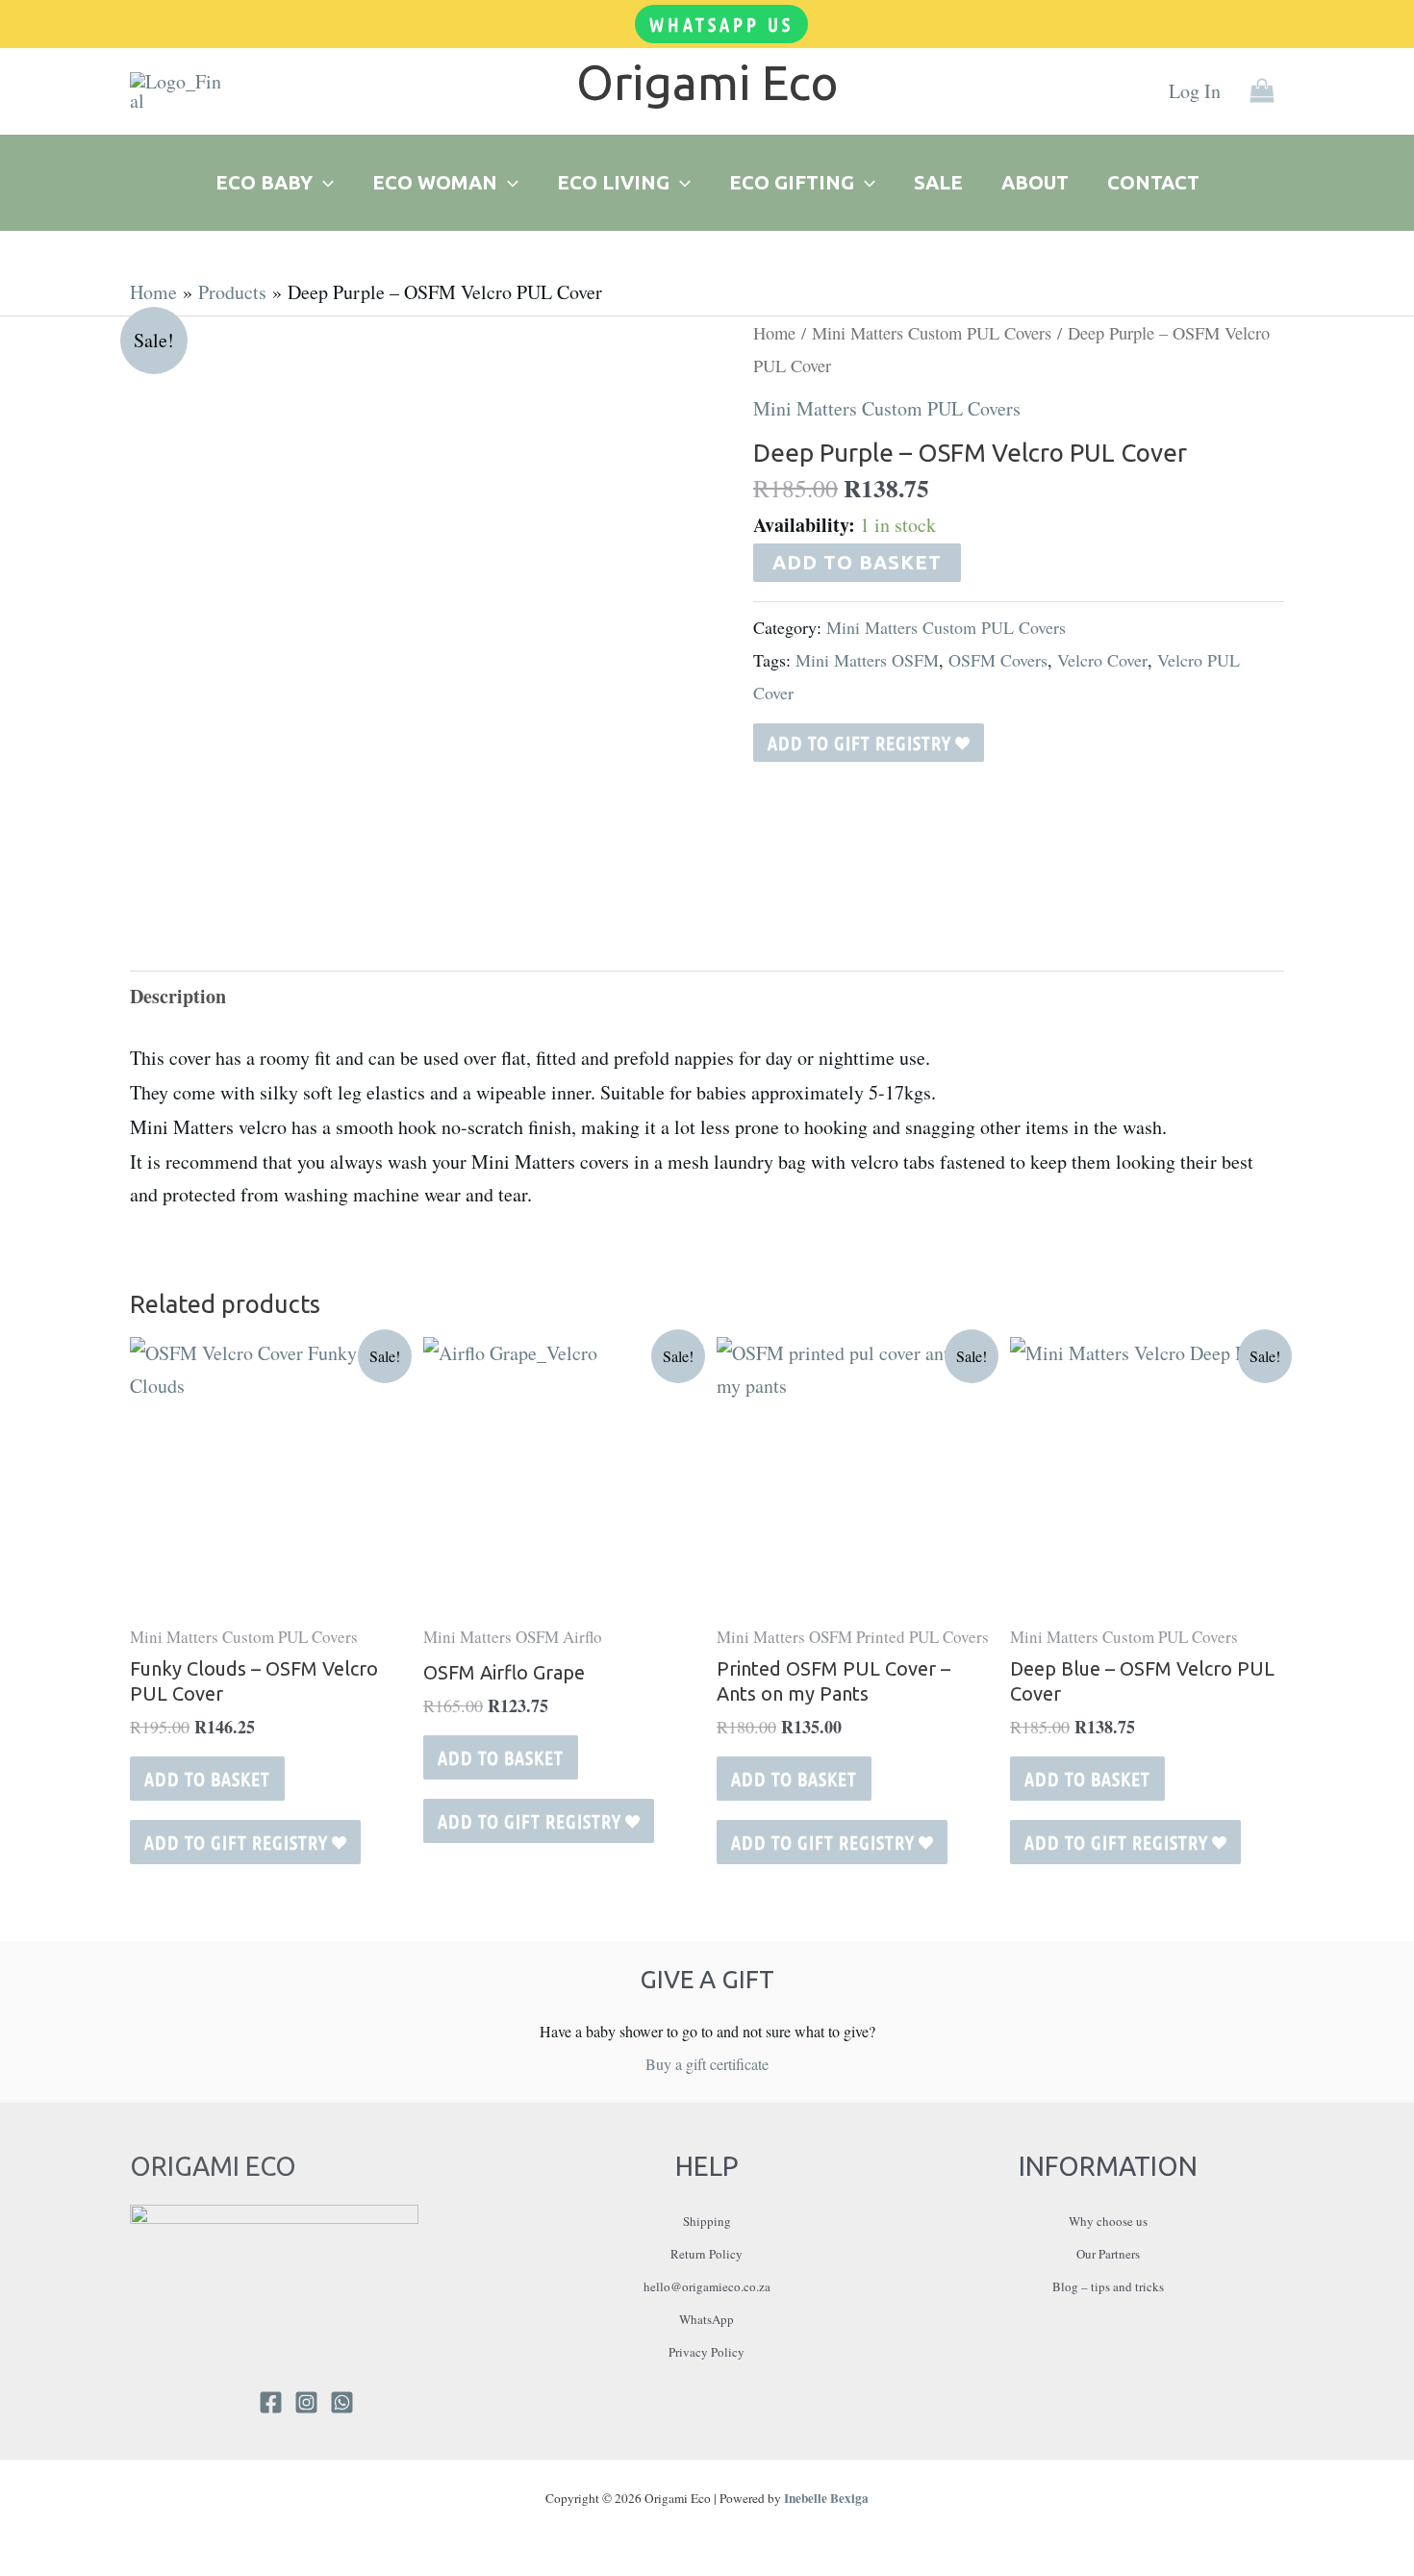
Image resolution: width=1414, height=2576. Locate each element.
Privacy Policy (707, 2352)
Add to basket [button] (207, 1779)
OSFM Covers (998, 660)
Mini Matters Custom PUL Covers (932, 333)
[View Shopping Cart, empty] (1262, 92)
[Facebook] (271, 2402)
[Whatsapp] (342, 2402)
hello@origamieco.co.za (707, 2286)
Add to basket (857, 562)
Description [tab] (178, 996)
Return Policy (707, 2254)
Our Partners (1108, 2254)
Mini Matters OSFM (867, 660)
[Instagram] (306, 2402)
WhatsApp (707, 2319)
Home (774, 333)
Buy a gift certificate (707, 2064)
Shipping (707, 2221)
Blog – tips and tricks (1108, 2286)
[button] (721, 24)
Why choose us (1108, 2221)
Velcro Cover (1102, 660)
